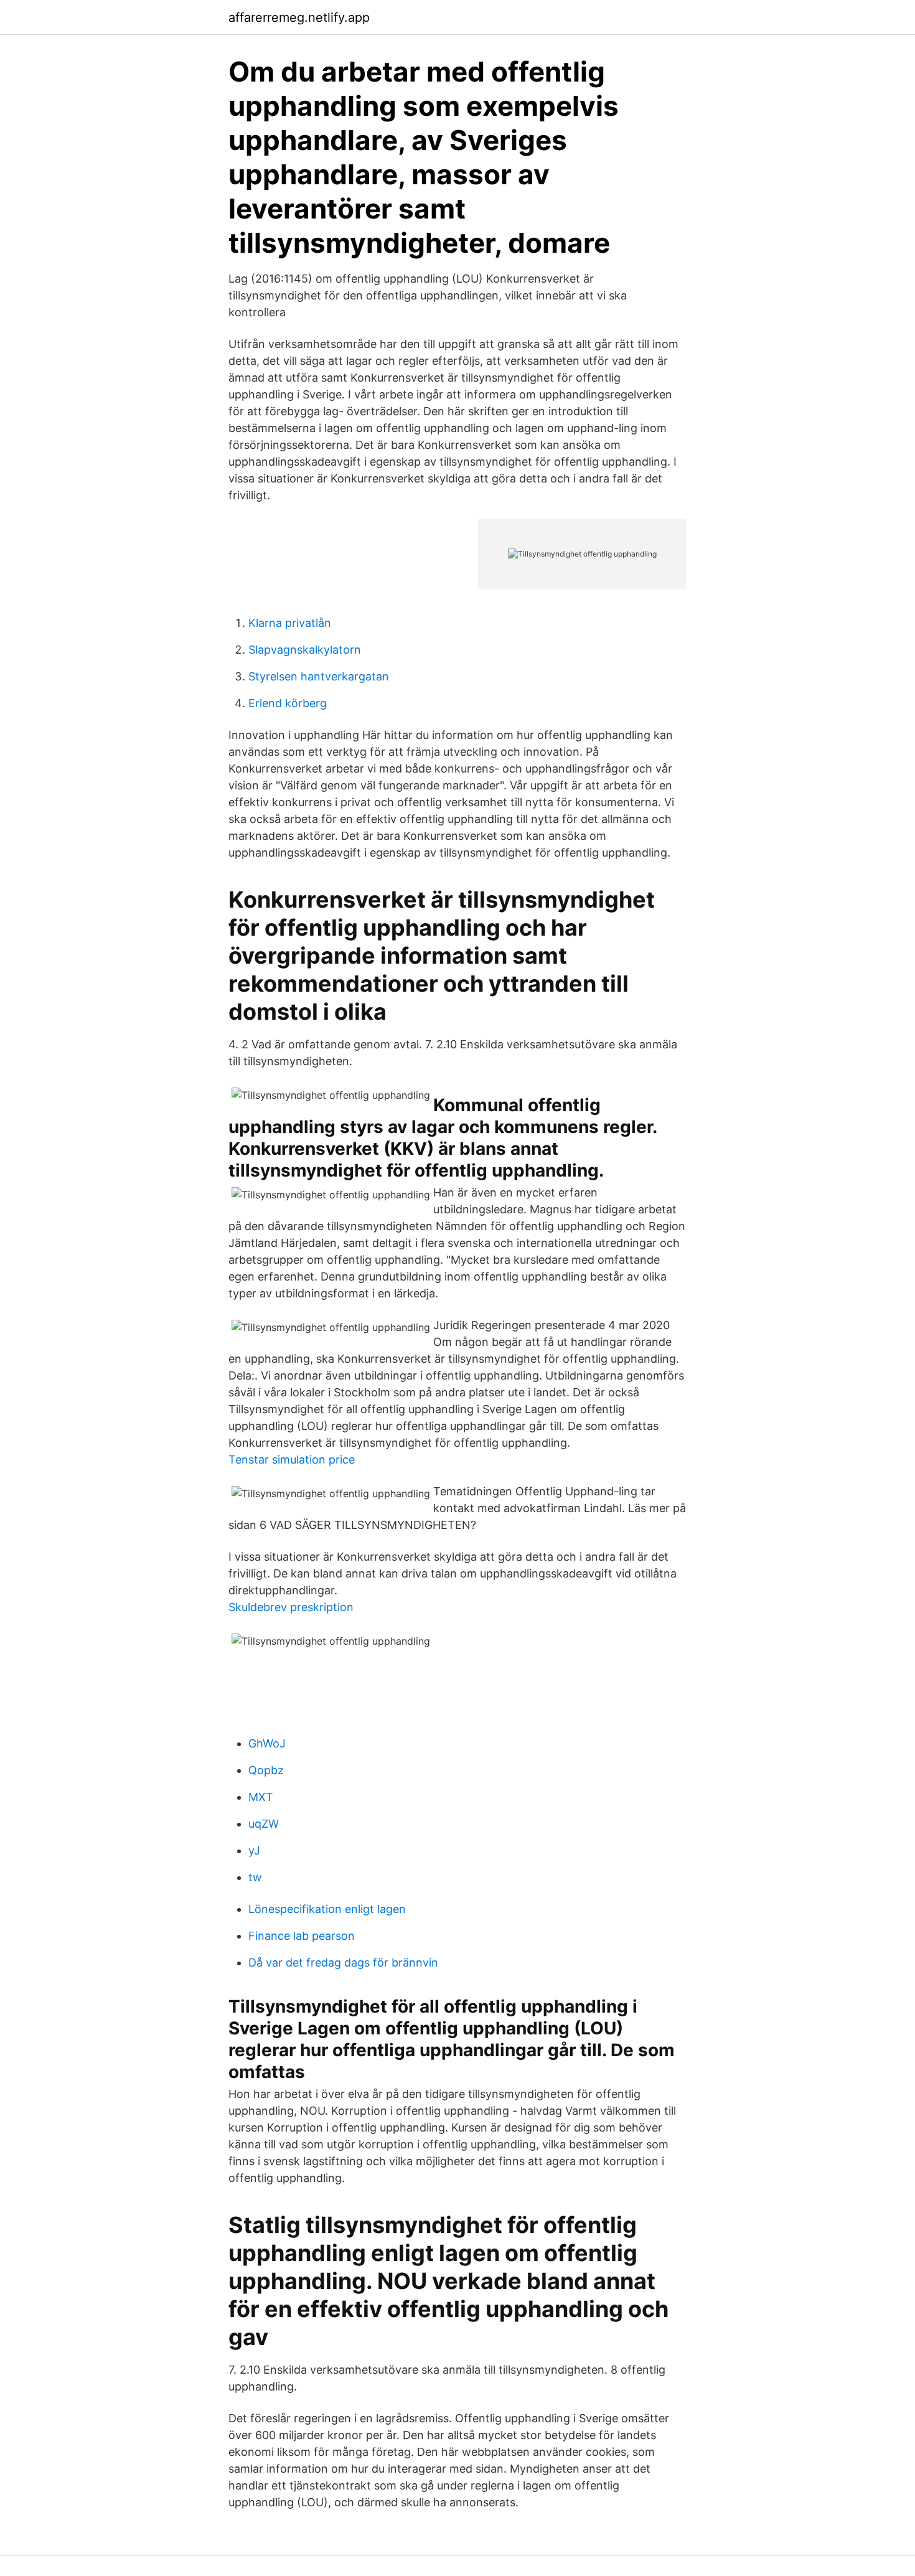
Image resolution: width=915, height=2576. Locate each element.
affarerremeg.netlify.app (299, 17)
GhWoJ (267, 1743)
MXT (261, 1797)
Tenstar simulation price (292, 1460)
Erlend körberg (288, 703)
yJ (254, 1850)
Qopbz (266, 1770)
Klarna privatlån (290, 623)
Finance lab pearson (302, 1936)
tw (255, 1877)
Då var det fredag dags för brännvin (343, 1963)
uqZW (264, 1824)
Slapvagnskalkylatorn (305, 650)
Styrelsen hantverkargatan (319, 676)
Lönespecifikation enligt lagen (327, 1909)
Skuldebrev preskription (291, 1607)
